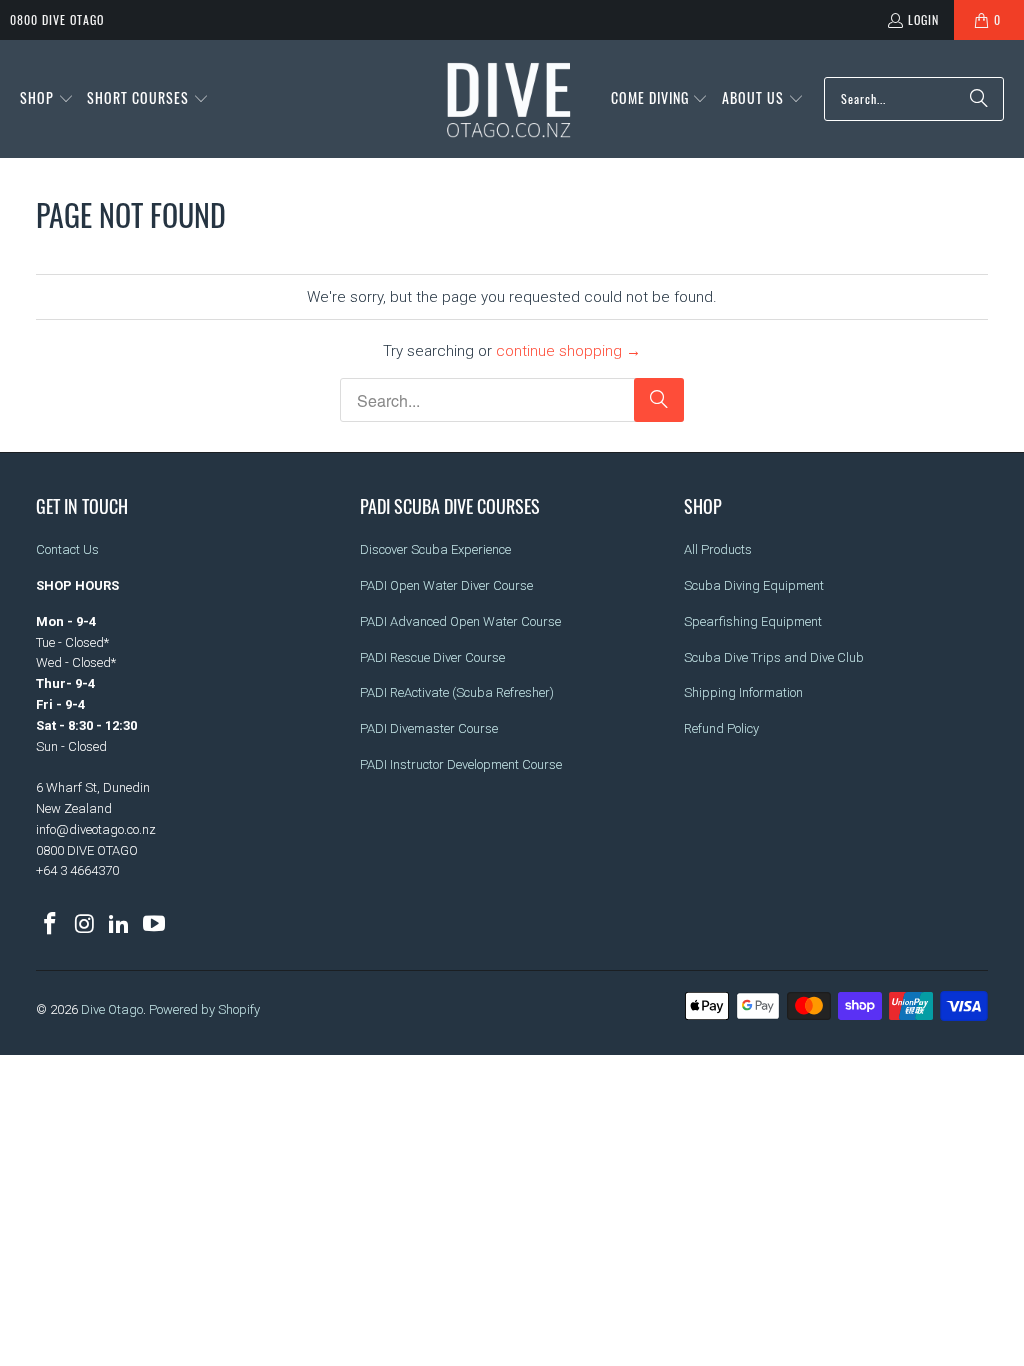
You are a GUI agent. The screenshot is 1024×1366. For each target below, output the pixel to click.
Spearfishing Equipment (753, 621)
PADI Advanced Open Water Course (460, 621)
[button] (47, 99)
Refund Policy (721, 728)
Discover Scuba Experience (435, 549)
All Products (718, 549)
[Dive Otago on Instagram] (85, 925)
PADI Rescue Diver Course (432, 657)
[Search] (979, 99)
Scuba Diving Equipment (754, 585)
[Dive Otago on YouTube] (155, 925)
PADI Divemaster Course (429, 728)
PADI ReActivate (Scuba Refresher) (457, 692)
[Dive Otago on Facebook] (51, 925)
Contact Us (67, 549)
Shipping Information (743, 692)
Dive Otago (112, 1009)
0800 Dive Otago (57, 19)
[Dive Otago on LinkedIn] (120, 925)
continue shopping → (568, 351)
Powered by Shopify (204, 1009)
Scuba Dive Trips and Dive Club (774, 657)
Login (923, 19)
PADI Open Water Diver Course (446, 585)
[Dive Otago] (510, 99)
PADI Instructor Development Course (461, 764)
